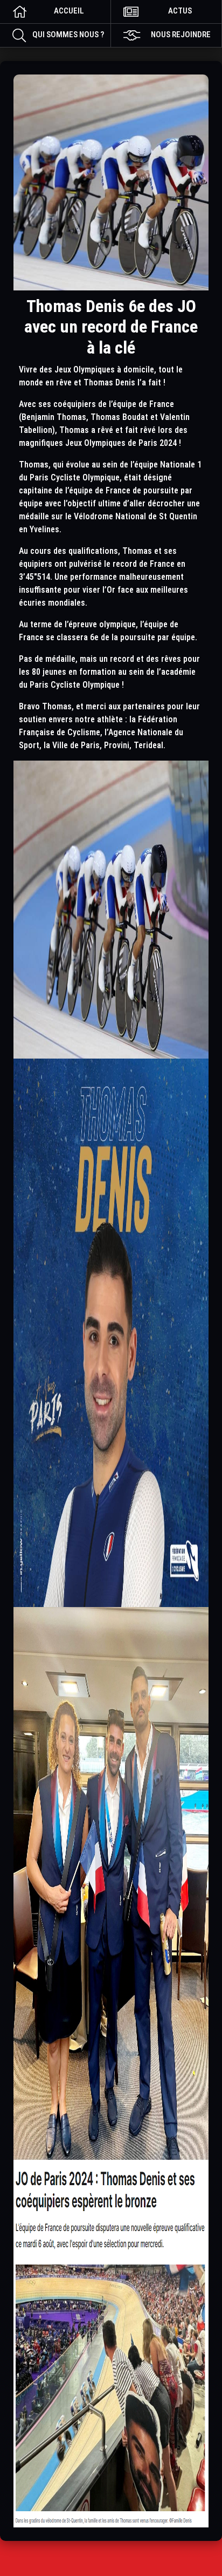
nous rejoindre (181, 35)
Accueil (69, 11)
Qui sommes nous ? (68, 35)
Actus (180, 11)
